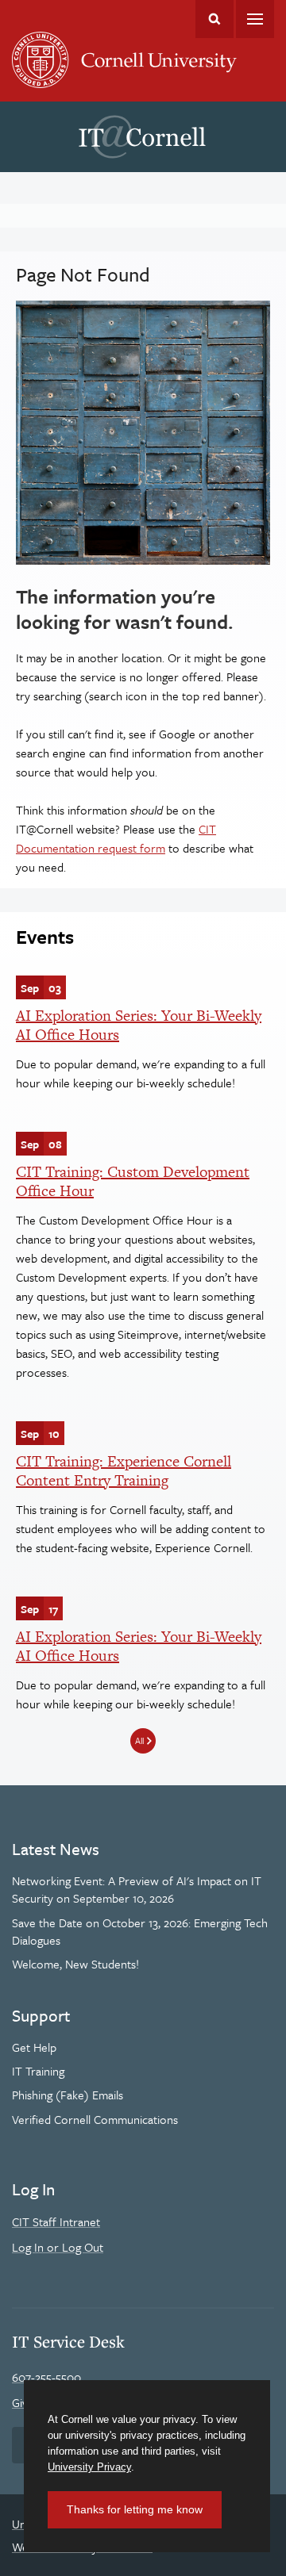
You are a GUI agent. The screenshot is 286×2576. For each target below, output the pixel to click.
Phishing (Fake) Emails (68, 2095)
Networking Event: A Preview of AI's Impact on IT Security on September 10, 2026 (137, 1889)
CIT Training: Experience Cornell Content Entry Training (124, 1471)
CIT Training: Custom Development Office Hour (133, 1181)
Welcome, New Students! (75, 1964)
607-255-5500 (46, 2377)
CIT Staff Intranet (56, 2221)
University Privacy (89, 2467)
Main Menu (255, 19)
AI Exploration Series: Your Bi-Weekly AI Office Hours (139, 1025)
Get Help (34, 2047)
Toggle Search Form (214, 19)
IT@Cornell (142, 137)
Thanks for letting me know (135, 2509)
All (139, 1740)
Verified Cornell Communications (95, 2119)
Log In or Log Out (58, 2247)
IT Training (38, 2071)
